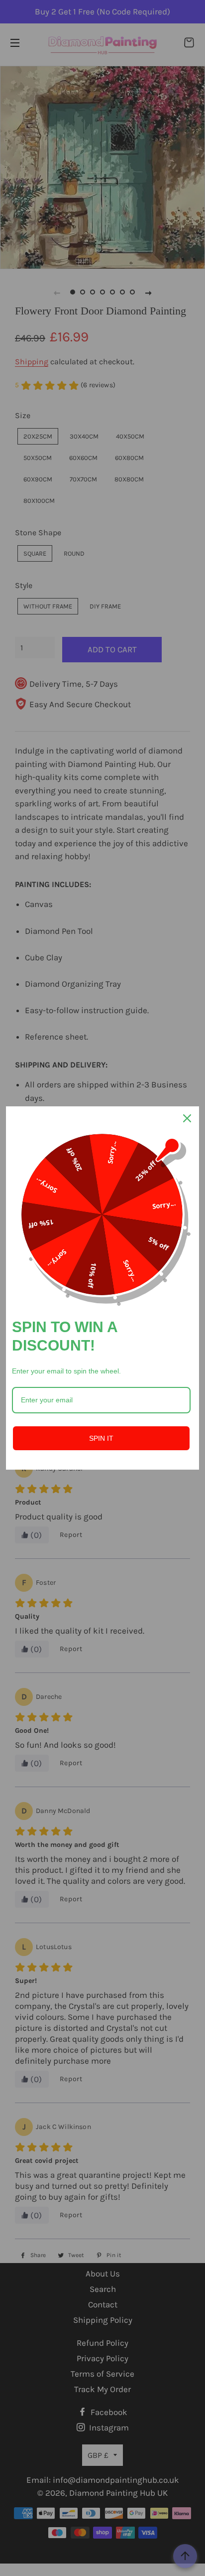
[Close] (187, 1118)
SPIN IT (101, 1438)
